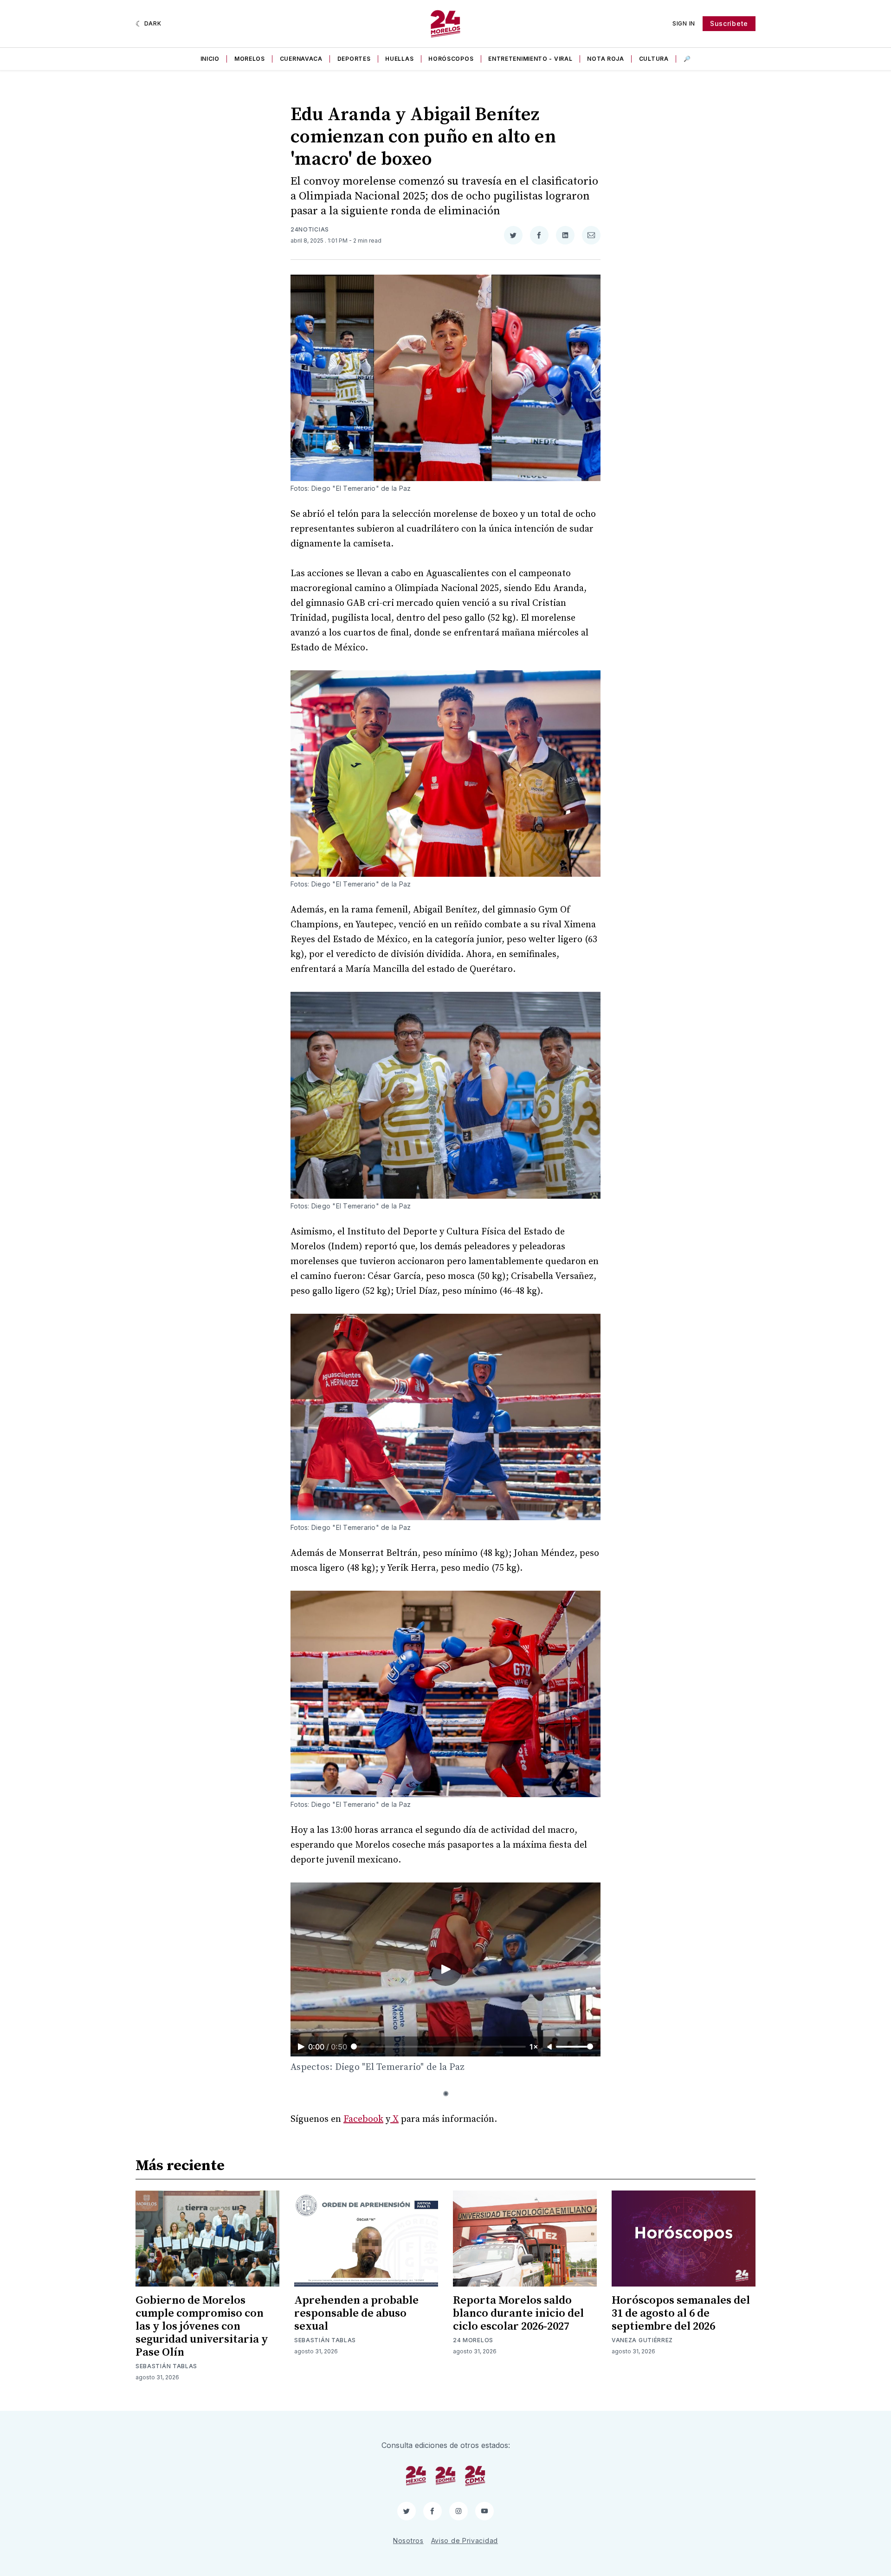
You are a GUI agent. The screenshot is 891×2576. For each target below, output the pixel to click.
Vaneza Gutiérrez (642, 2340)
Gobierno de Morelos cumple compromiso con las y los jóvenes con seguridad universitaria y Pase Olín (202, 2326)
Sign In (684, 23)
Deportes (354, 59)
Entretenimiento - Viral (530, 59)
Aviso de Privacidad (465, 2541)
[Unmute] (550, 2047)
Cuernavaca (301, 59)
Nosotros (408, 2541)
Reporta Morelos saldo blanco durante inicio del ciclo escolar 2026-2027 (518, 2313)
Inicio (210, 59)
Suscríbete (729, 23)
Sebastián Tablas (166, 2366)
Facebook (363, 2119)
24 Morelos (473, 2340)
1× (534, 2047)
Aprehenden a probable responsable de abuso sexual (356, 2313)
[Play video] (445, 1969)
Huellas (399, 59)
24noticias (310, 229)
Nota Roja (605, 59)
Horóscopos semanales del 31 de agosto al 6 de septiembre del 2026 (681, 2313)
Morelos (250, 59)
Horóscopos (451, 59)
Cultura (654, 59)
